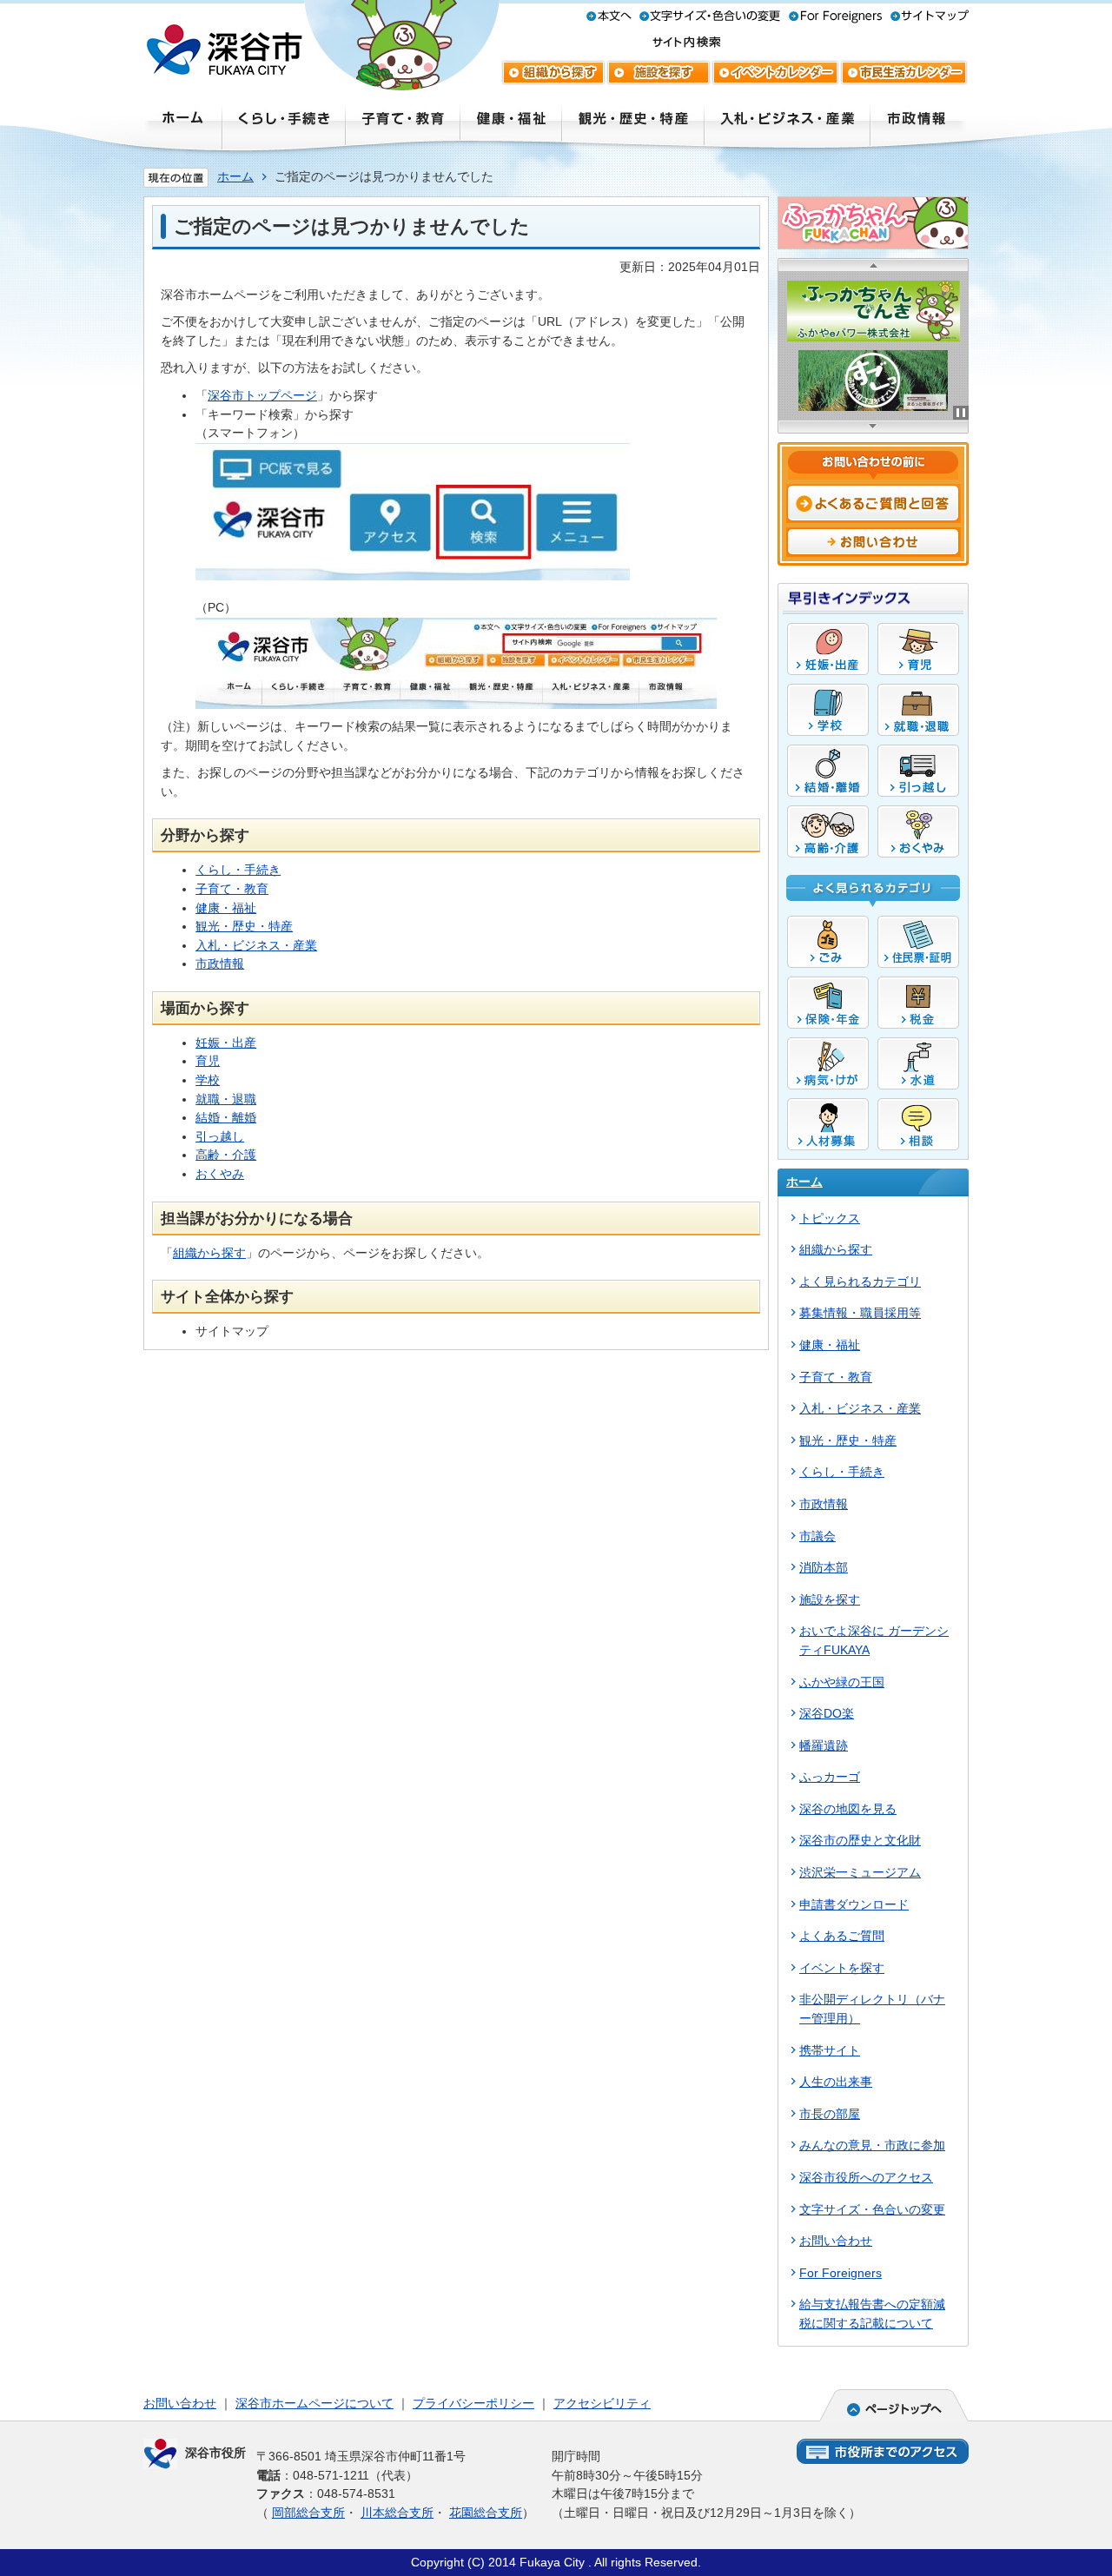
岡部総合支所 (308, 2513)
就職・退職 (226, 1099)
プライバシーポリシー (473, 2403)
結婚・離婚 (226, 1117)
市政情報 (220, 964)
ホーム (235, 176)
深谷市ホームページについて (314, 2403)
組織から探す (209, 1253)
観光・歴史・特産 (244, 926)
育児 (208, 1061)
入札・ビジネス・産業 (256, 945)
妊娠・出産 (226, 1043)
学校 (208, 1080)
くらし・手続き (238, 870)
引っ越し (220, 1136)
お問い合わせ (180, 2403)
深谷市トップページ (262, 395)
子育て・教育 (232, 889)
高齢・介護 (226, 1155)
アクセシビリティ (602, 2403)
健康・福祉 (226, 908)
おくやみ (220, 1174)
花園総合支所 (486, 2513)
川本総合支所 (397, 2513)
